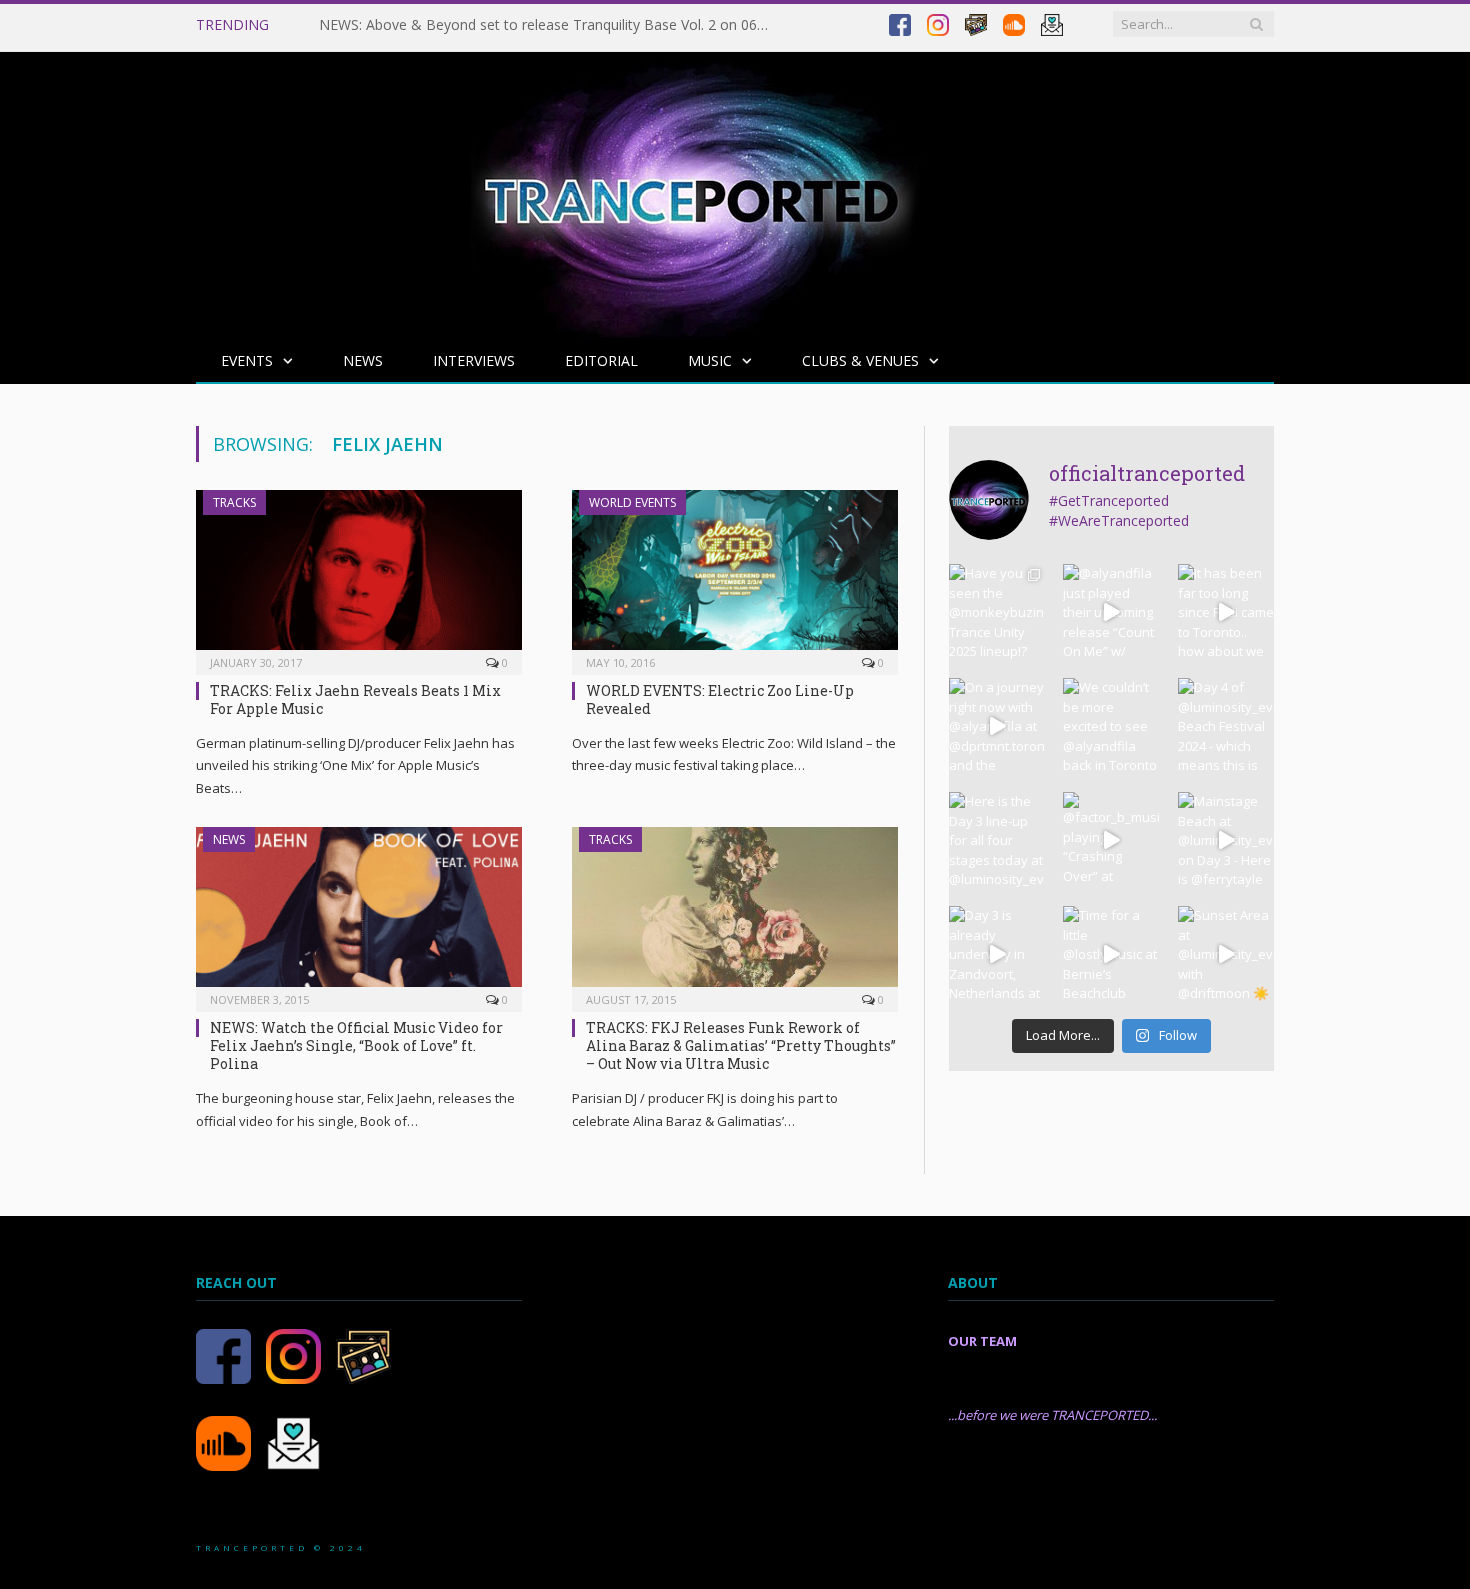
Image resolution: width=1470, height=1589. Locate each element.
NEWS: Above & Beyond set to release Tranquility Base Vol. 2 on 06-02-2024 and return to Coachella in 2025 (549, 25)
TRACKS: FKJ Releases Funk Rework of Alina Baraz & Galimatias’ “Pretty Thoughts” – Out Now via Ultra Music (741, 1045)
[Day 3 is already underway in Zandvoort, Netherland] (997, 954)
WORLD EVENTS (632, 502)
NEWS (363, 360)
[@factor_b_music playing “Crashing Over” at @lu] (1111, 840)
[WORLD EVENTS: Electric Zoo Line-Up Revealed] (735, 576)
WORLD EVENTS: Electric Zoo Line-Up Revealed (720, 699)
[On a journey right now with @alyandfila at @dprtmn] (997, 726)
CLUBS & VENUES (860, 360)
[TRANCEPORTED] (691, 190)
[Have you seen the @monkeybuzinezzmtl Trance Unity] (997, 612)
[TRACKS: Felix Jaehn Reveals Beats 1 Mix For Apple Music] (359, 576)
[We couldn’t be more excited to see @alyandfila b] (1111, 726)
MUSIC (710, 360)
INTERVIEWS (474, 360)
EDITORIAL (601, 360)
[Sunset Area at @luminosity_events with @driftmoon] (1226, 954)
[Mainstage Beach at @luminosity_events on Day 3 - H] (1226, 840)
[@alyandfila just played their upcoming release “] (1111, 612)
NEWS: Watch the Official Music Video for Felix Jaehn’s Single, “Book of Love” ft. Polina (356, 1045)
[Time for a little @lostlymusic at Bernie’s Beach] (1111, 954)
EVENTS (247, 360)
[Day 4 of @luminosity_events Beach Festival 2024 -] (1226, 726)
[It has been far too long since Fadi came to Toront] (1226, 612)
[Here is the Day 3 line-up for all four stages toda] (997, 840)
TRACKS (234, 502)
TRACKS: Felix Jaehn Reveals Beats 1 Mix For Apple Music (355, 699)
